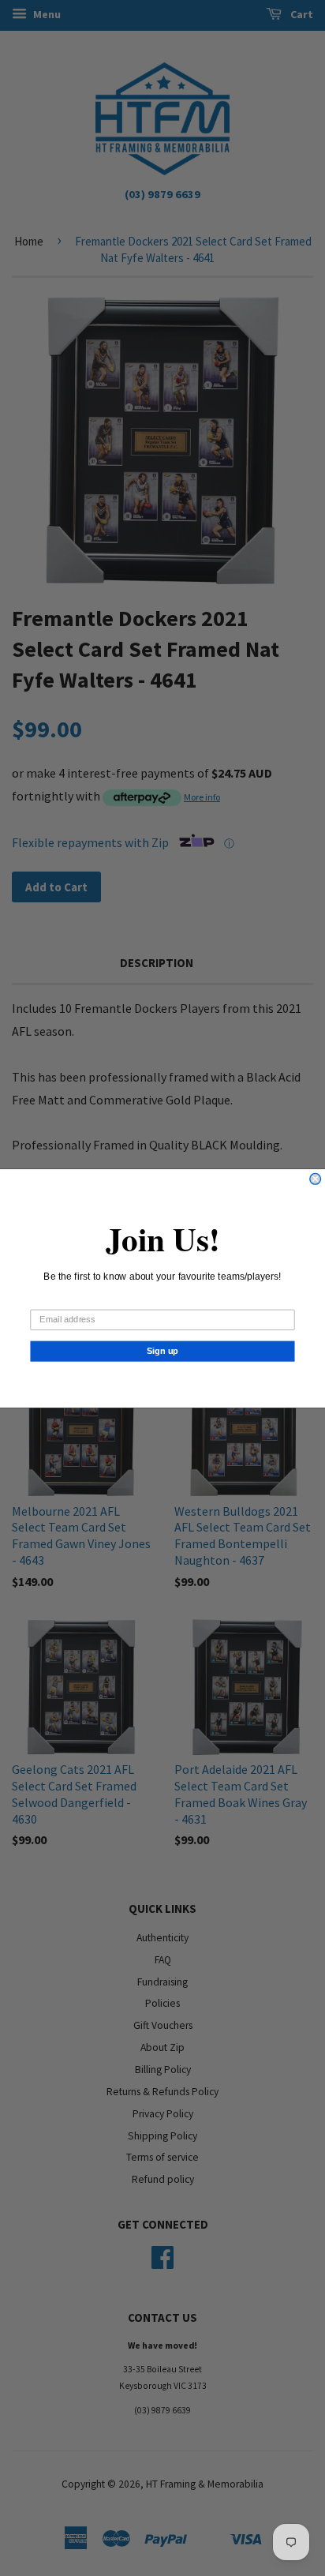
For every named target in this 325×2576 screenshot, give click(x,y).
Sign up (163, 1351)
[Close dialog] (316, 1179)
